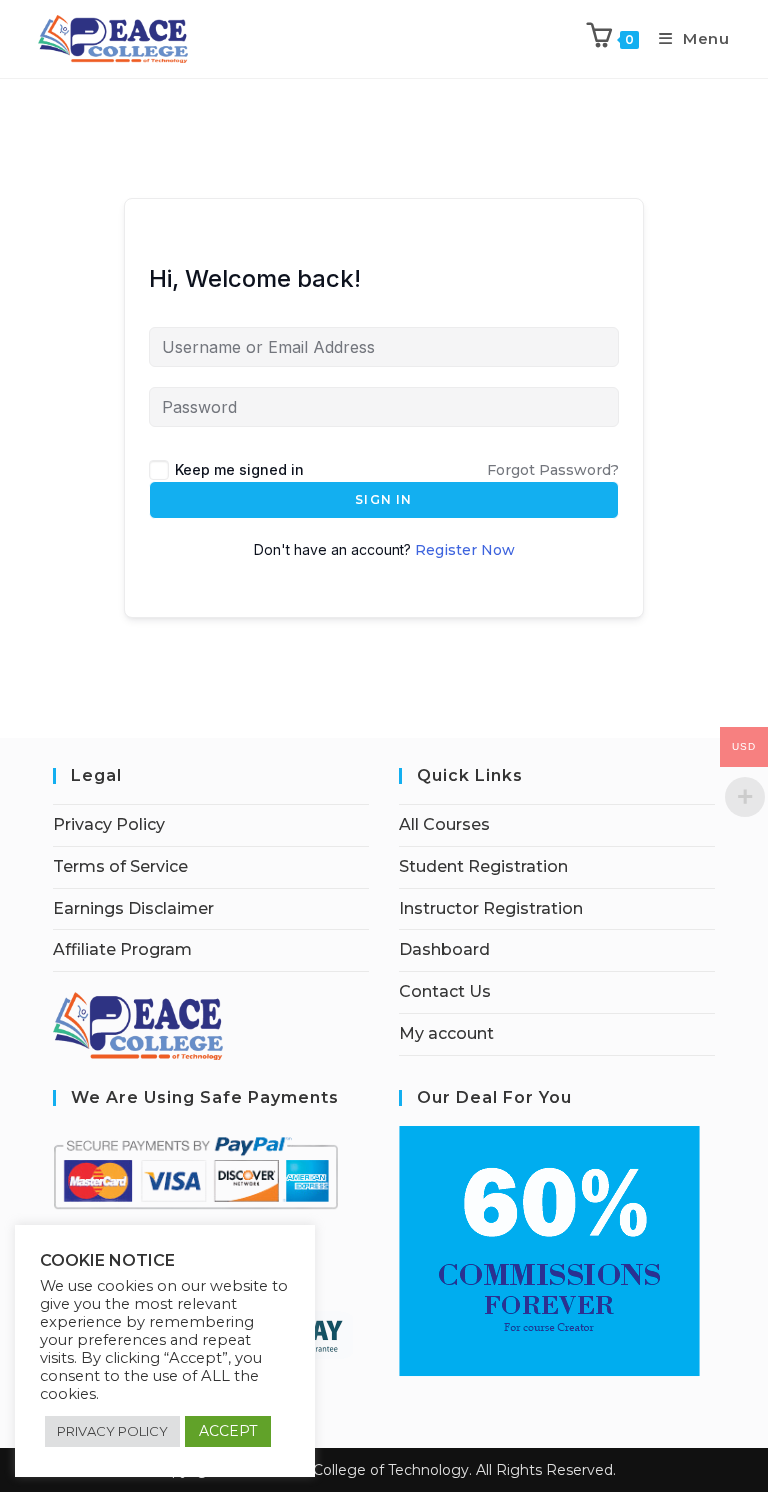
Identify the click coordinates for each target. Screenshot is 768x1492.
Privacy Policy (109, 824)
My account (446, 1033)
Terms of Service (120, 866)
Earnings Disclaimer (133, 908)
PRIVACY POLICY (112, 1431)
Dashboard (444, 949)
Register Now (465, 550)
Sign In (383, 499)
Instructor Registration (491, 908)
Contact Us (445, 991)
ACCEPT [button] (228, 1431)
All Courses (444, 824)
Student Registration (483, 866)
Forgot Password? (553, 470)
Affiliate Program (122, 949)
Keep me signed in (239, 469)
